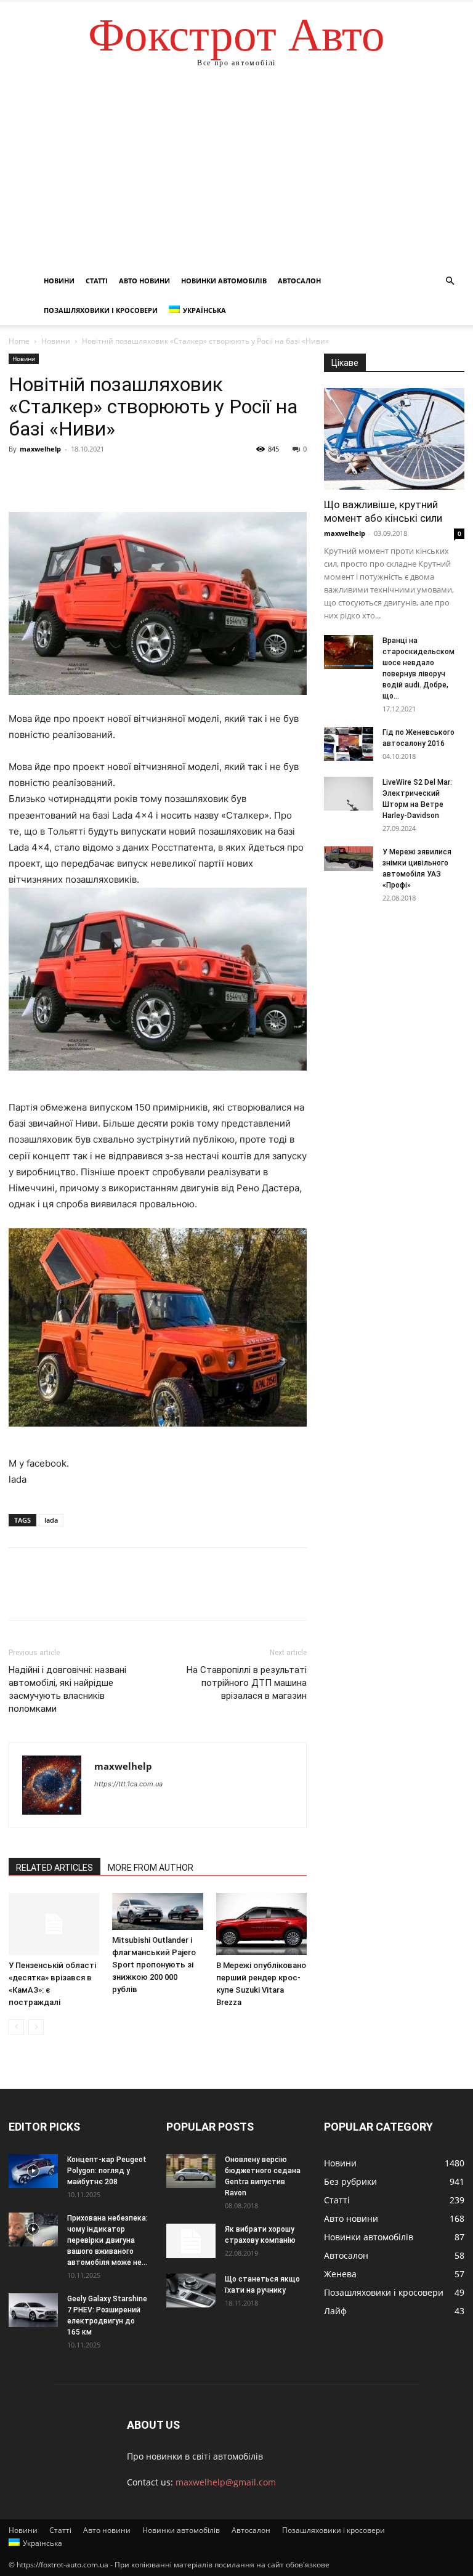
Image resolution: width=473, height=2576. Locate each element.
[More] (135, 477)
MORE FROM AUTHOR (151, 1868)
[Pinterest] (78, 477)
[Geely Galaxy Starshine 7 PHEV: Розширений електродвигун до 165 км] (33, 2310)
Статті (97, 281)
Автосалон (299, 281)
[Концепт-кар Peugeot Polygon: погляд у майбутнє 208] (33, 2171)
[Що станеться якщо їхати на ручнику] (191, 2290)
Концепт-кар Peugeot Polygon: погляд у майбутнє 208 (107, 2171)
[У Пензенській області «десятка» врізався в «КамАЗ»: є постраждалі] (54, 1924)
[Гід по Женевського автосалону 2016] (349, 744)
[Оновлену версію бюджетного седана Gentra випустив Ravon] (191, 2171)
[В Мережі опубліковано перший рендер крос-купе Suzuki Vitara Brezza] (261, 1924)
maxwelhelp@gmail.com (226, 2482)
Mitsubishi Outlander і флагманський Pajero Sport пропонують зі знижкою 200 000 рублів (154, 1965)
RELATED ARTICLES (55, 1868)
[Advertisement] (236, 174)
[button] (450, 281)
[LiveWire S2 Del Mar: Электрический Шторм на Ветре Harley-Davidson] (349, 794)
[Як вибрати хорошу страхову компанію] (191, 2241)
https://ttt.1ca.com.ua (128, 1784)
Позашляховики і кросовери (101, 310)
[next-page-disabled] (36, 2027)
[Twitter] (49, 477)
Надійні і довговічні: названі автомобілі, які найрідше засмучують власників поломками (67, 1689)
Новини (59, 281)
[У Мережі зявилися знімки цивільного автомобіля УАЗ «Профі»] (349, 859)
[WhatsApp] (106, 477)
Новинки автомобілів (224, 281)
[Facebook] (21, 477)
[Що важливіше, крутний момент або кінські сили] (394, 439)
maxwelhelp (40, 449)
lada (51, 1520)
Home (19, 341)
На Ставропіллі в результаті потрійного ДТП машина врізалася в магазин (247, 1683)
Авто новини (144, 281)
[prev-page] (16, 2027)
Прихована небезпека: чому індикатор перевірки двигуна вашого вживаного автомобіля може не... (107, 2240)
